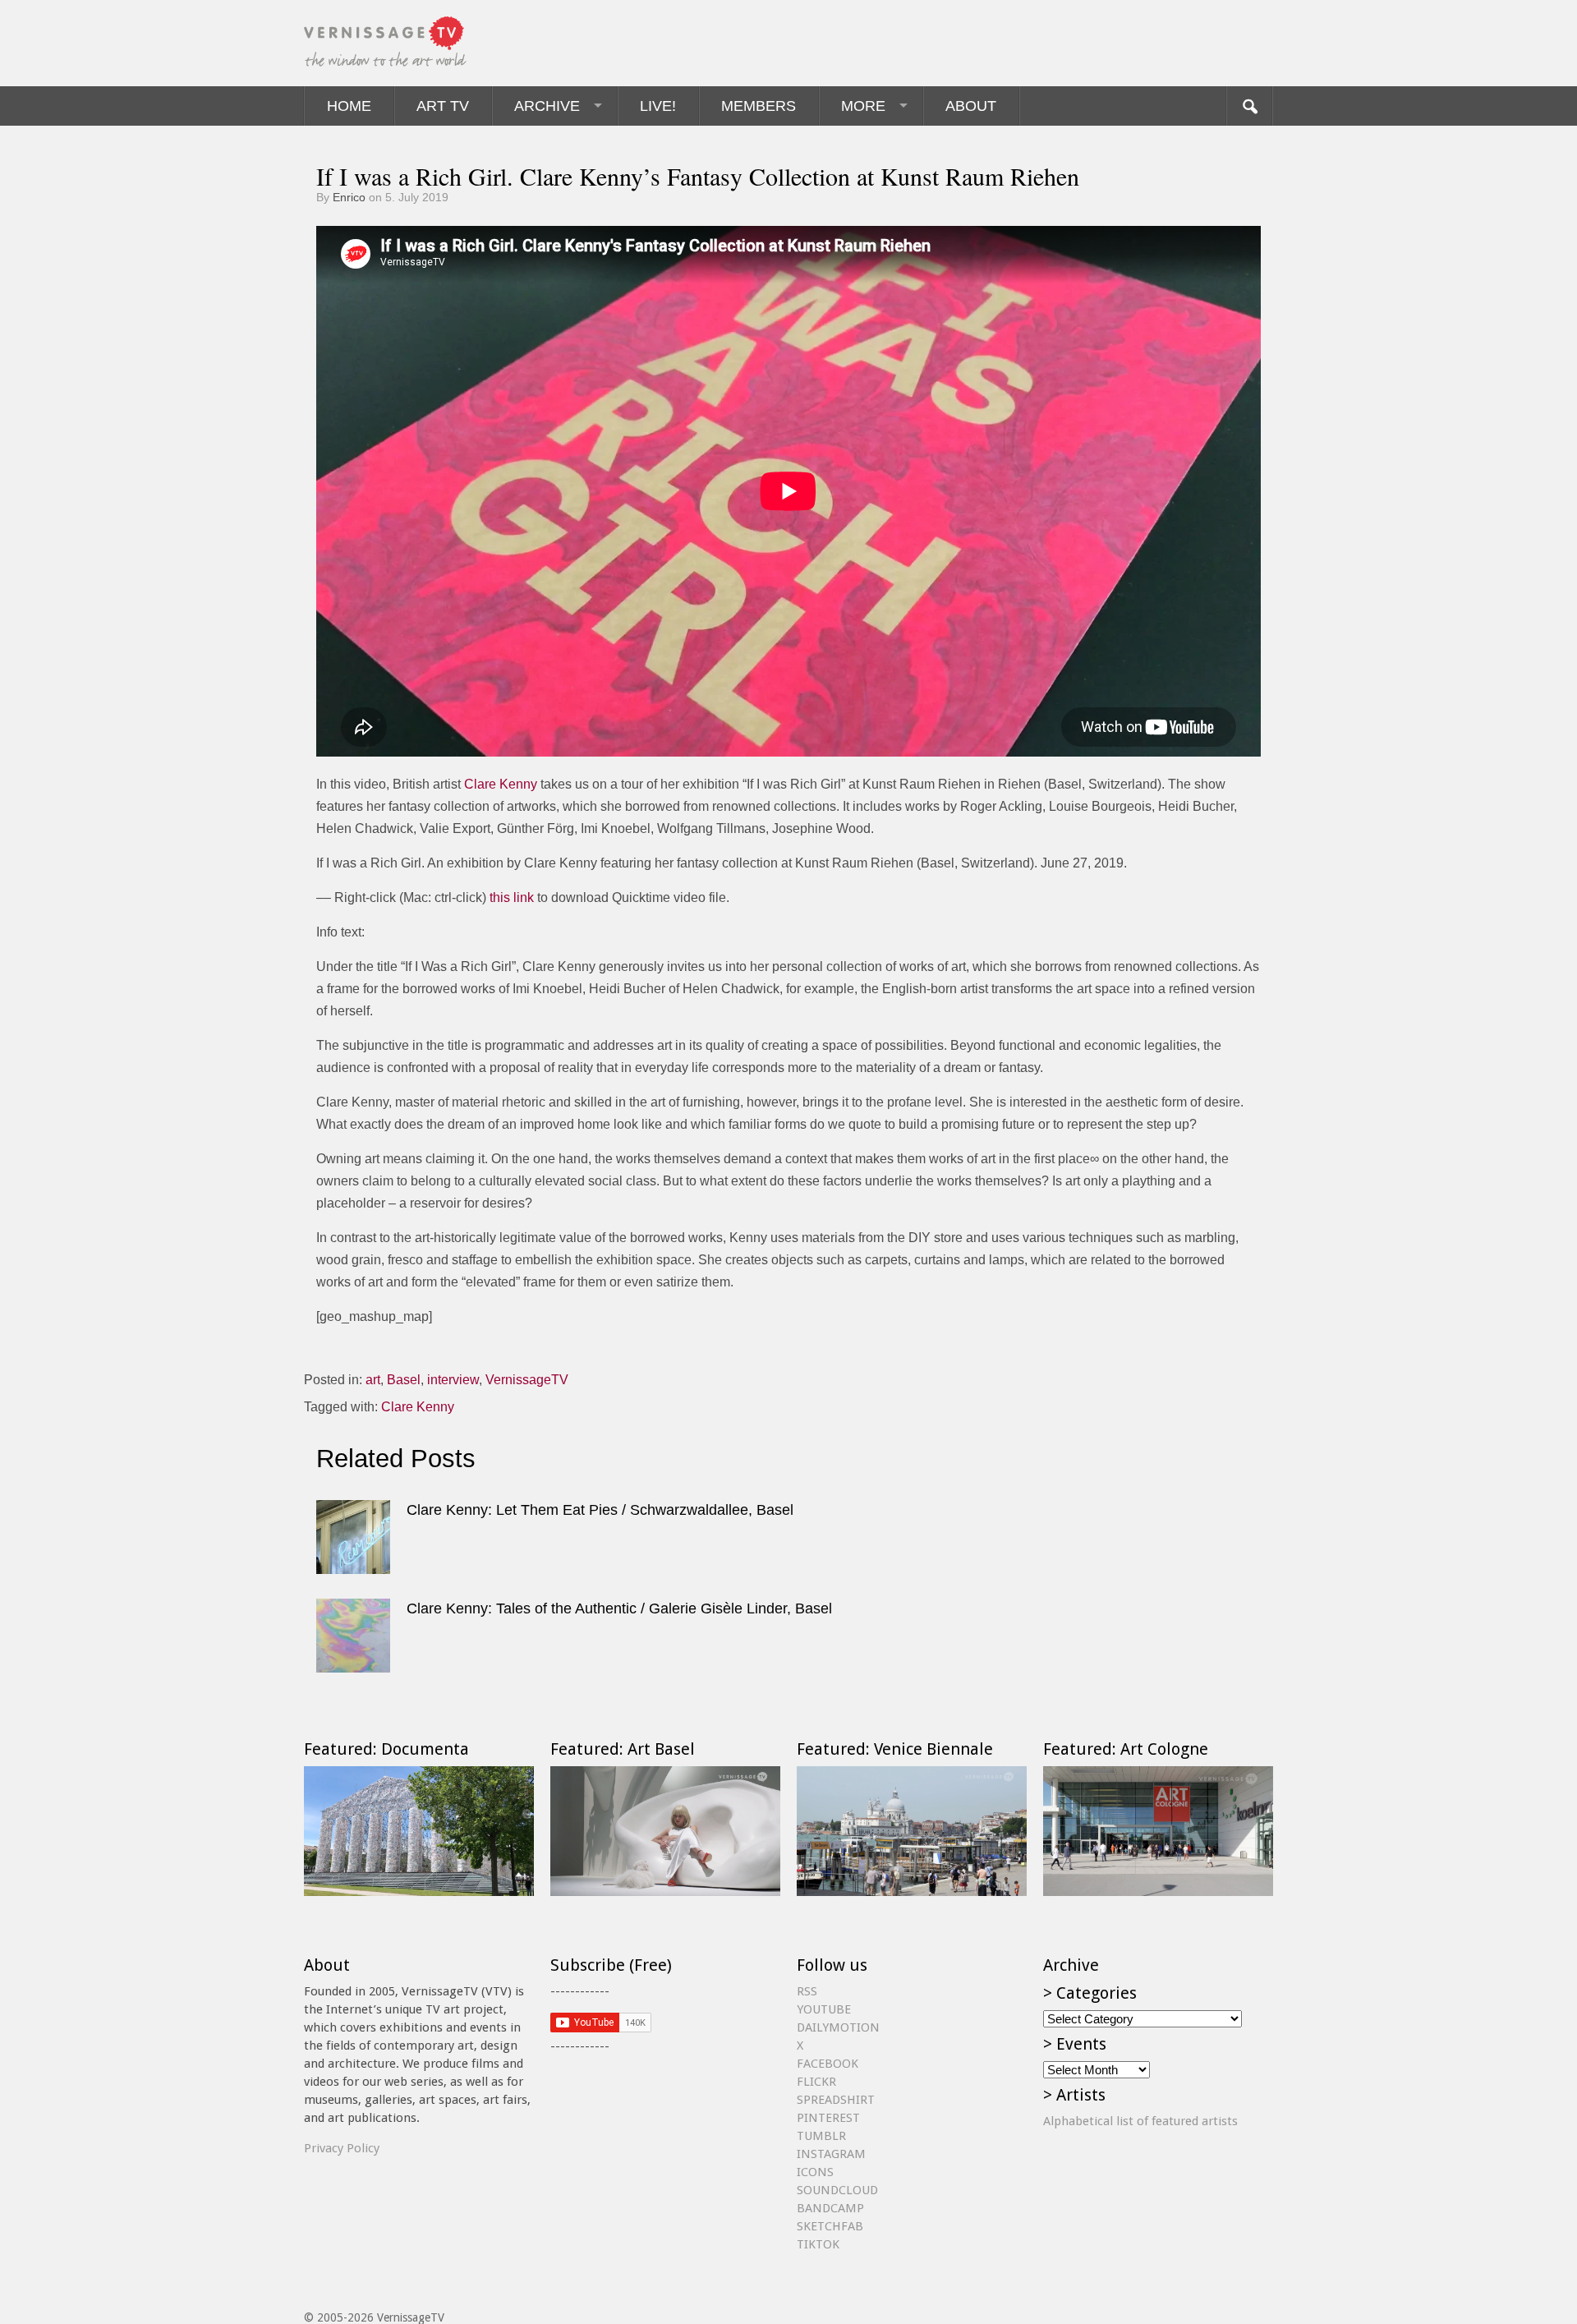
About (971, 106)
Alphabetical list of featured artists (1140, 2121)
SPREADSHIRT (836, 2100)
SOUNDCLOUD (837, 2190)
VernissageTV (527, 1380)
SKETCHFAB (830, 2226)
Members (759, 106)
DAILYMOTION (838, 2027)
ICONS (815, 2172)
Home (349, 106)
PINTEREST (828, 2118)
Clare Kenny (501, 784)
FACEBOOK (828, 2064)
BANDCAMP (830, 2208)
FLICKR (816, 2082)
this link (512, 897)
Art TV (443, 106)
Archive (547, 106)
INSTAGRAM (831, 2154)
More (863, 106)
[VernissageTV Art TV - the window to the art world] (386, 43)
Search (1249, 106)
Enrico (349, 197)
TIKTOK (818, 2244)
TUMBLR (821, 2136)
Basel (404, 1380)
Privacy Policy (342, 2148)
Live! (658, 106)
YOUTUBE (824, 2009)
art (373, 1380)
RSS (807, 1991)
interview (453, 1380)
